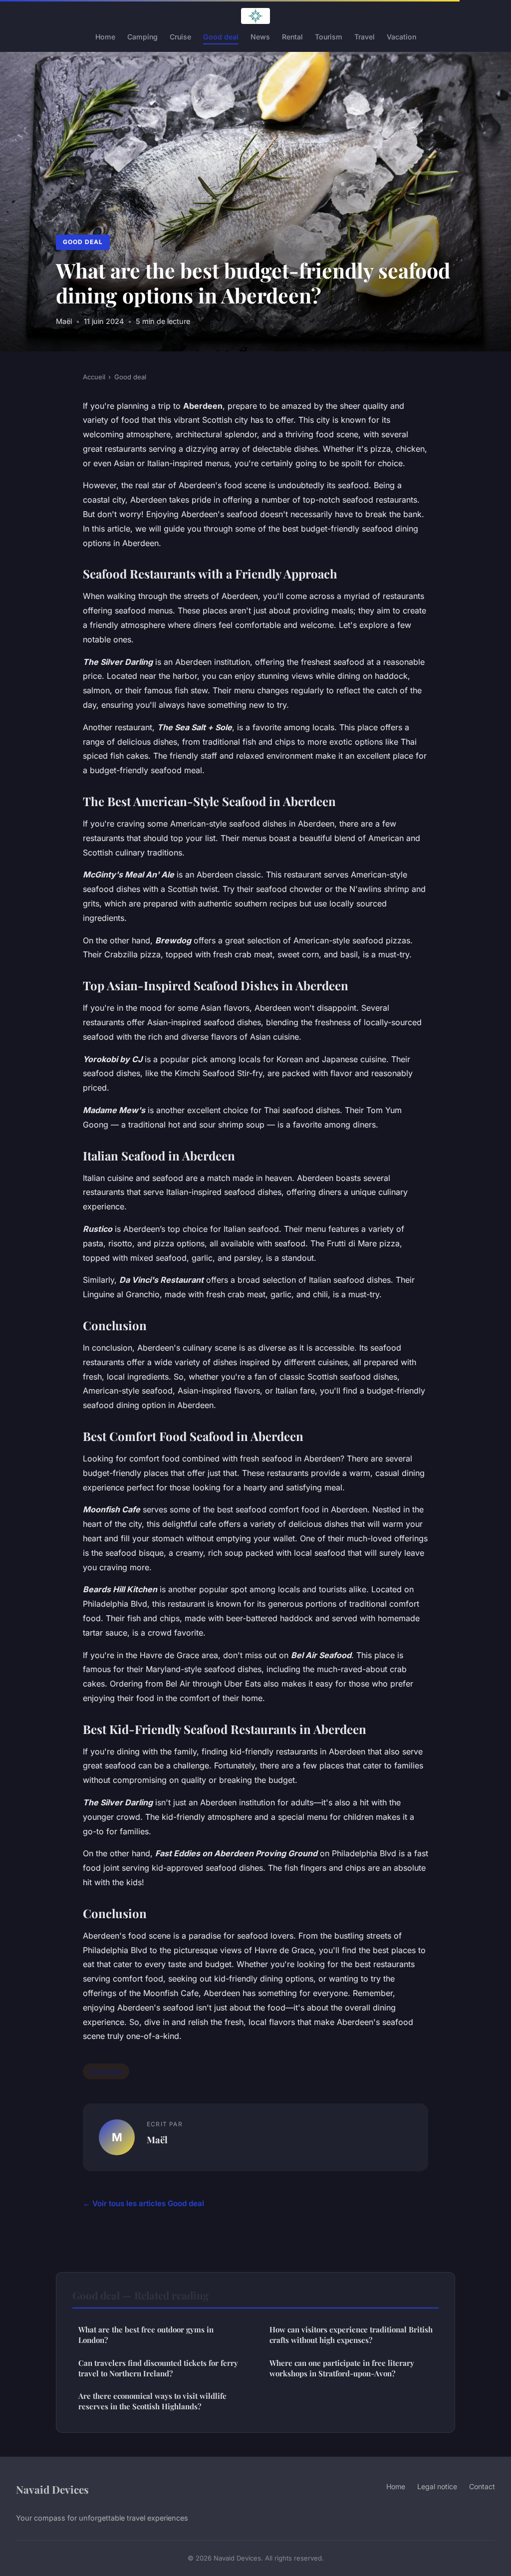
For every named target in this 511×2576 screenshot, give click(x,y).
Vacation (401, 37)
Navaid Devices (52, 2489)
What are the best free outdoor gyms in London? (146, 2335)
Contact (482, 2486)
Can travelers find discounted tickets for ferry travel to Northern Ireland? (158, 2368)
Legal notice (437, 2486)
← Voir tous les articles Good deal (143, 2203)
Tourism (329, 37)
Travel (365, 37)
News (260, 37)
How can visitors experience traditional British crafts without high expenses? (351, 2335)
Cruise (180, 37)
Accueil (94, 377)
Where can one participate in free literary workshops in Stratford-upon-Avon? (342, 2368)
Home (105, 37)
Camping (142, 37)
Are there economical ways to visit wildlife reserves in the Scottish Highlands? (152, 2401)
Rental (292, 37)
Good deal (221, 37)
